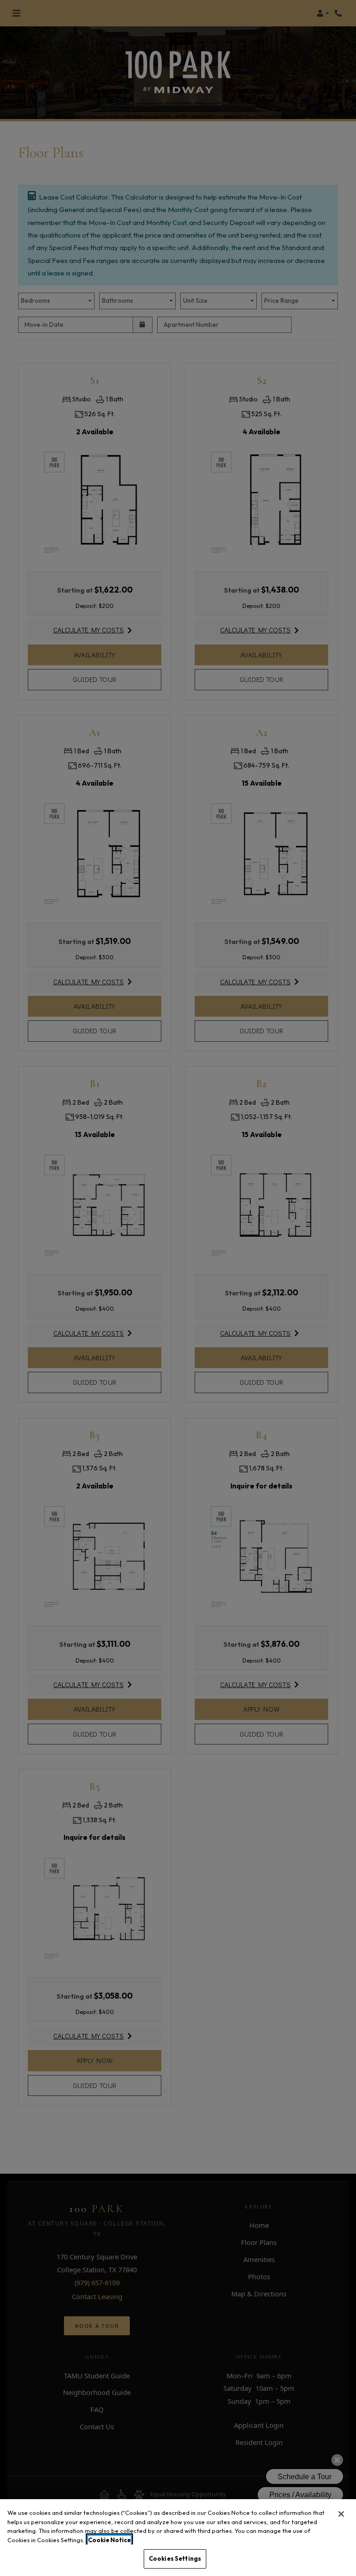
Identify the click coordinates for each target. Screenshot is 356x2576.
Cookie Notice (109, 2540)
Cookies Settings (175, 2558)
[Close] (341, 2514)
